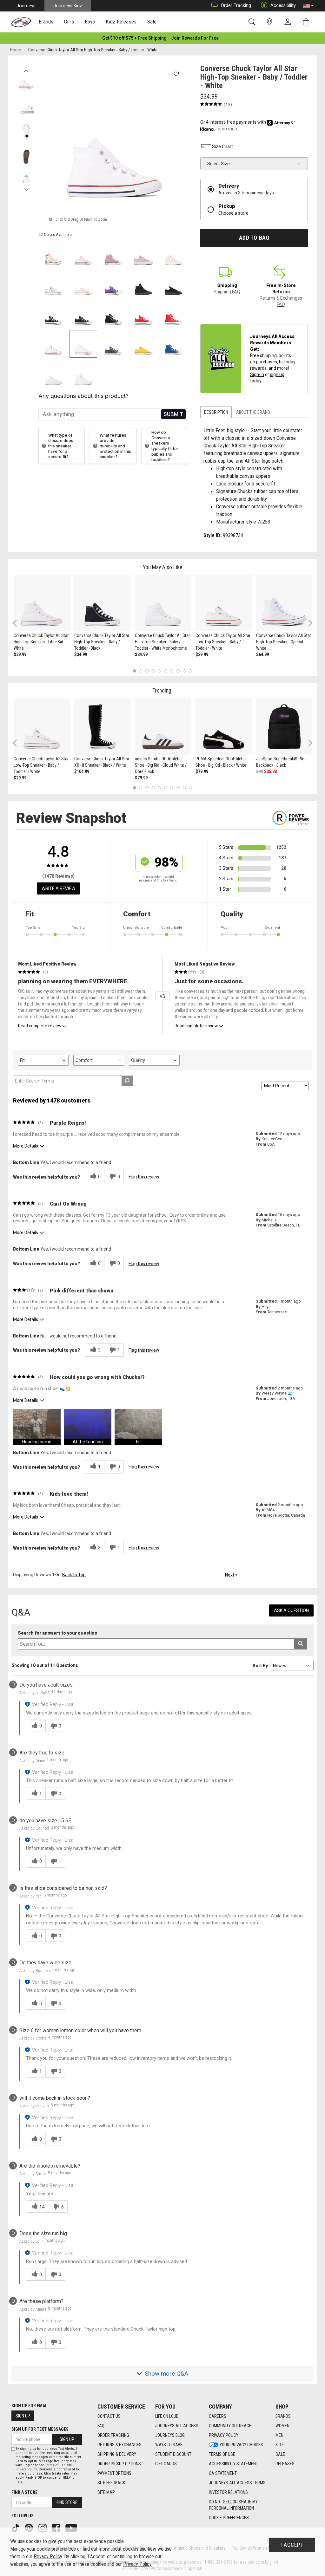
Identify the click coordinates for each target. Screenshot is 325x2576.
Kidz (280, 2445)
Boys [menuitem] (90, 22)
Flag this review (144, 1177)
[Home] (21, 22)
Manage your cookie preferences (43, 2549)
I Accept (292, 2545)
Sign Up (23, 2416)
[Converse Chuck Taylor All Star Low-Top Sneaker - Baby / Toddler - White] (224, 603)
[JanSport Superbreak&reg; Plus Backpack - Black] (284, 727)
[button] (308, 6)
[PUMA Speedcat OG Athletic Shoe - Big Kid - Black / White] (224, 727)
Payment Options (114, 2473)
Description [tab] (216, 412)
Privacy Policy (224, 2435)
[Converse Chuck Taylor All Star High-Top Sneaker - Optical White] (284, 603)
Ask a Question (291, 1610)
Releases (285, 2464)
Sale (280, 2454)
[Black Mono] (173, 284)
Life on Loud (167, 2416)
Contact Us (109, 2416)
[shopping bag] (307, 22)
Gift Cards (166, 2464)
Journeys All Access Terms (237, 2483)
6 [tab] (166, 671)
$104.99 (82, 771)
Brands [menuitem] (46, 22)
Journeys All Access (177, 2426)
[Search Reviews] (127, 1081)
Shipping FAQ (227, 292)
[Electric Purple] (113, 284)
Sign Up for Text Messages (40, 2429)
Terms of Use (222, 2454)
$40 (260, 771)
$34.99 (81, 654)
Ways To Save (169, 2445)
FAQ (101, 2426)
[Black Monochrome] (143, 284)
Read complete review (40, 1026)
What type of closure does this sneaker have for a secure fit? (61, 446)
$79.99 (141, 778)
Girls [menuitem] (69, 22)
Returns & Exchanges (119, 2445)
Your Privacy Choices (241, 2445)
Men (279, 2435)
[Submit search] (301, 1644)
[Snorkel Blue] (173, 344)
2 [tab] (141, 671)
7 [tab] (172, 671)
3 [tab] (147, 671)
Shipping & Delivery (117, 2454)
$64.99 (262, 654)
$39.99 (20, 654)
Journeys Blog (170, 2435)
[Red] (143, 314)
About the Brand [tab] (253, 412)
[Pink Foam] (83, 254)
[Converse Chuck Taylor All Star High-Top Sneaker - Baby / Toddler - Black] (102, 603)
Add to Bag (254, 238)
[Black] (53, 314)
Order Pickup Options (119, 2464)
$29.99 (202, 654)
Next (26, 188)
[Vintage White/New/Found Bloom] (83, 284)
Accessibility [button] (283, 5)
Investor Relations (228, 2492)
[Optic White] (53, 344)
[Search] (253, 22)
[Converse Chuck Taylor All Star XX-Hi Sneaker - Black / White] (102, 727)
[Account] (289, 22)
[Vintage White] (53, 254)
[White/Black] (53, 284)
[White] (83, 344)
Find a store (24, 2492)
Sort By (260, 1666)
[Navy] (113, 344)
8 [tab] (178, 671)
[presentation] (46, 22)
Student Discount (173, 2454)
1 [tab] (134, 671)
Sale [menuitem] (152, 22)
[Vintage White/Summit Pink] (173, 254)
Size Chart (222, 146)
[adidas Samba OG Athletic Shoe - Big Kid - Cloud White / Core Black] (163, 727)
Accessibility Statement (233, 2464)
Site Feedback (111, 2483)
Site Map (106, 2492)
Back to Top (74, 1575)
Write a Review (58, 888)
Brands (283, 2416)
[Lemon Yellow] (143, 344)
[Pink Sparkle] (143, 254)
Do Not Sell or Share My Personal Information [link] (233, 2505)
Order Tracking (236, 5)
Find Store (67, 2502)
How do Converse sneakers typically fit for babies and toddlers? (165, 446)
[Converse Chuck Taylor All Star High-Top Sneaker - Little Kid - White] (42, 603)
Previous (26, 69)
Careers (218, 2416)
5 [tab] (159, 671)
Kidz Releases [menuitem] (121, 22)
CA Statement (223, 2473)
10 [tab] (190, 671)
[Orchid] (113, 254)
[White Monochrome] (53, 374)
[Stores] (271, 22)
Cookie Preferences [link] (229, 2518)
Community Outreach (230, 2426)
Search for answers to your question (58, 1633)
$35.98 (270, 771)
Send (173, 414)
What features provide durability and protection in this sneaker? (115, 446)
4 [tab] (153, 671)
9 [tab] (184, 671)
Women (282, 2426)
